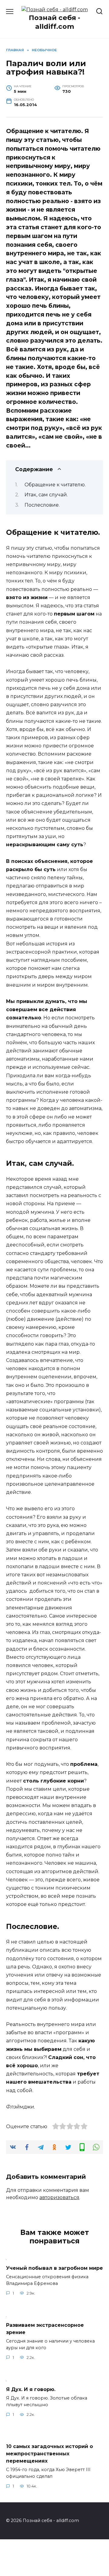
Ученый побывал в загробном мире (54, 2268)
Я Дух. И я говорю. (31, 2389)
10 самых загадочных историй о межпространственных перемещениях (50, 2454)
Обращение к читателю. (55, 485)
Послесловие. (42, 505)
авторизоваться (59, 2197)
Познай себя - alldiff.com (54, 22)
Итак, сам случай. (46, 495)
